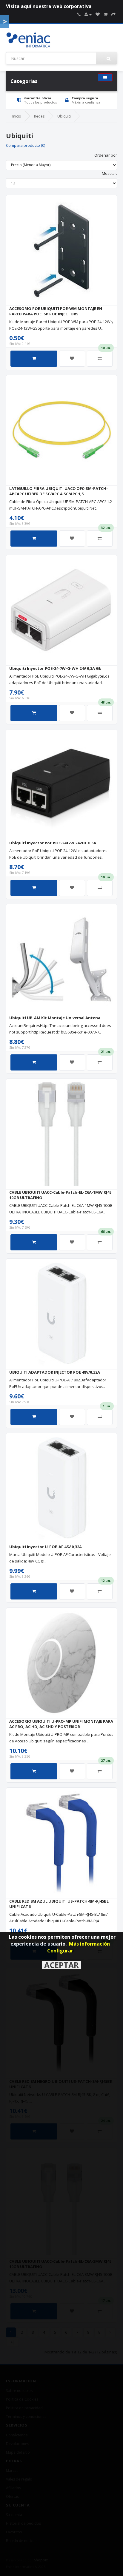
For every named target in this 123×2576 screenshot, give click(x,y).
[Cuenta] (88, 14)
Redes (39, 116)
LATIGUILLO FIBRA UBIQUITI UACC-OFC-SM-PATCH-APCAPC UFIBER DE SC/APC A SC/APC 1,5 (59, 491)
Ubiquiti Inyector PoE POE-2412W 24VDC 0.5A (53, 843)
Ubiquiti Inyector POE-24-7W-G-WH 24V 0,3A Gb (55, 668)
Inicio (17, 116)
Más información (89, 1944)
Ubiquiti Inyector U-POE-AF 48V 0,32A (46, 1547)
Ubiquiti (64, 116)
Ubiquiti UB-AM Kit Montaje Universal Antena (55, 1018)
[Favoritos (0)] (98, 14)
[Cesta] (106, 14)
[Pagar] (113, 14)
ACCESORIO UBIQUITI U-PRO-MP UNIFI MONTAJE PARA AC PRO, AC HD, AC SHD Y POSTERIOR (61, 1724)
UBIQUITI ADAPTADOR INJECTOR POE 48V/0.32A (55, 1372)
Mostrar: (109, 173)
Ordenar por (106, 155)
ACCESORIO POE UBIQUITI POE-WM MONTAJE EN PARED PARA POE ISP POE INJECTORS (56, 311)
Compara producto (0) (26, 145)
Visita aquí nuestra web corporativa (49, 6)
